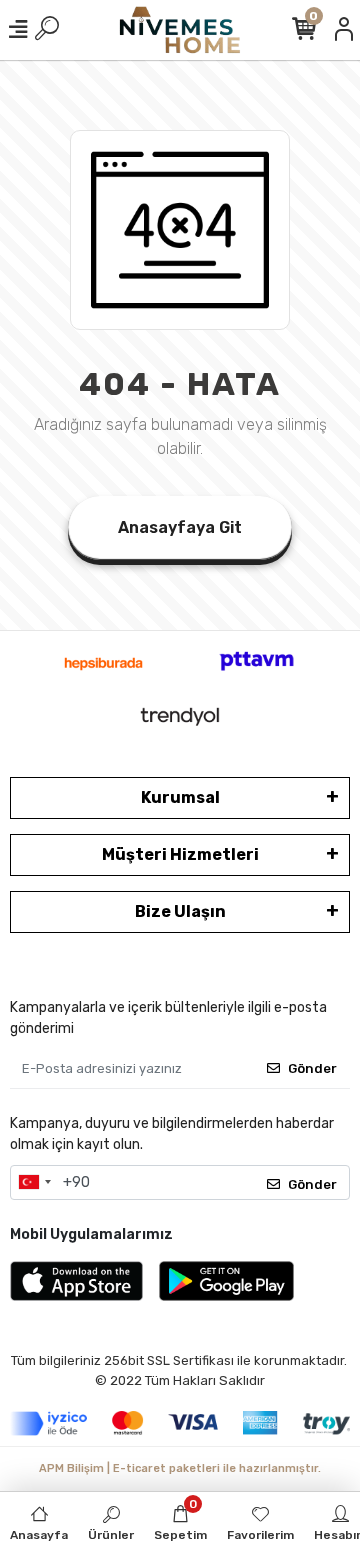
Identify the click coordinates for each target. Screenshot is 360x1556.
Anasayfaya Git (180, 527)
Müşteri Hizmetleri (180, 854)
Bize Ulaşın (180, 911)
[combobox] (34, 1183)
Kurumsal (180, 797)
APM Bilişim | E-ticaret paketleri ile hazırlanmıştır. (180, 1468)
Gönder (312, 1068)
